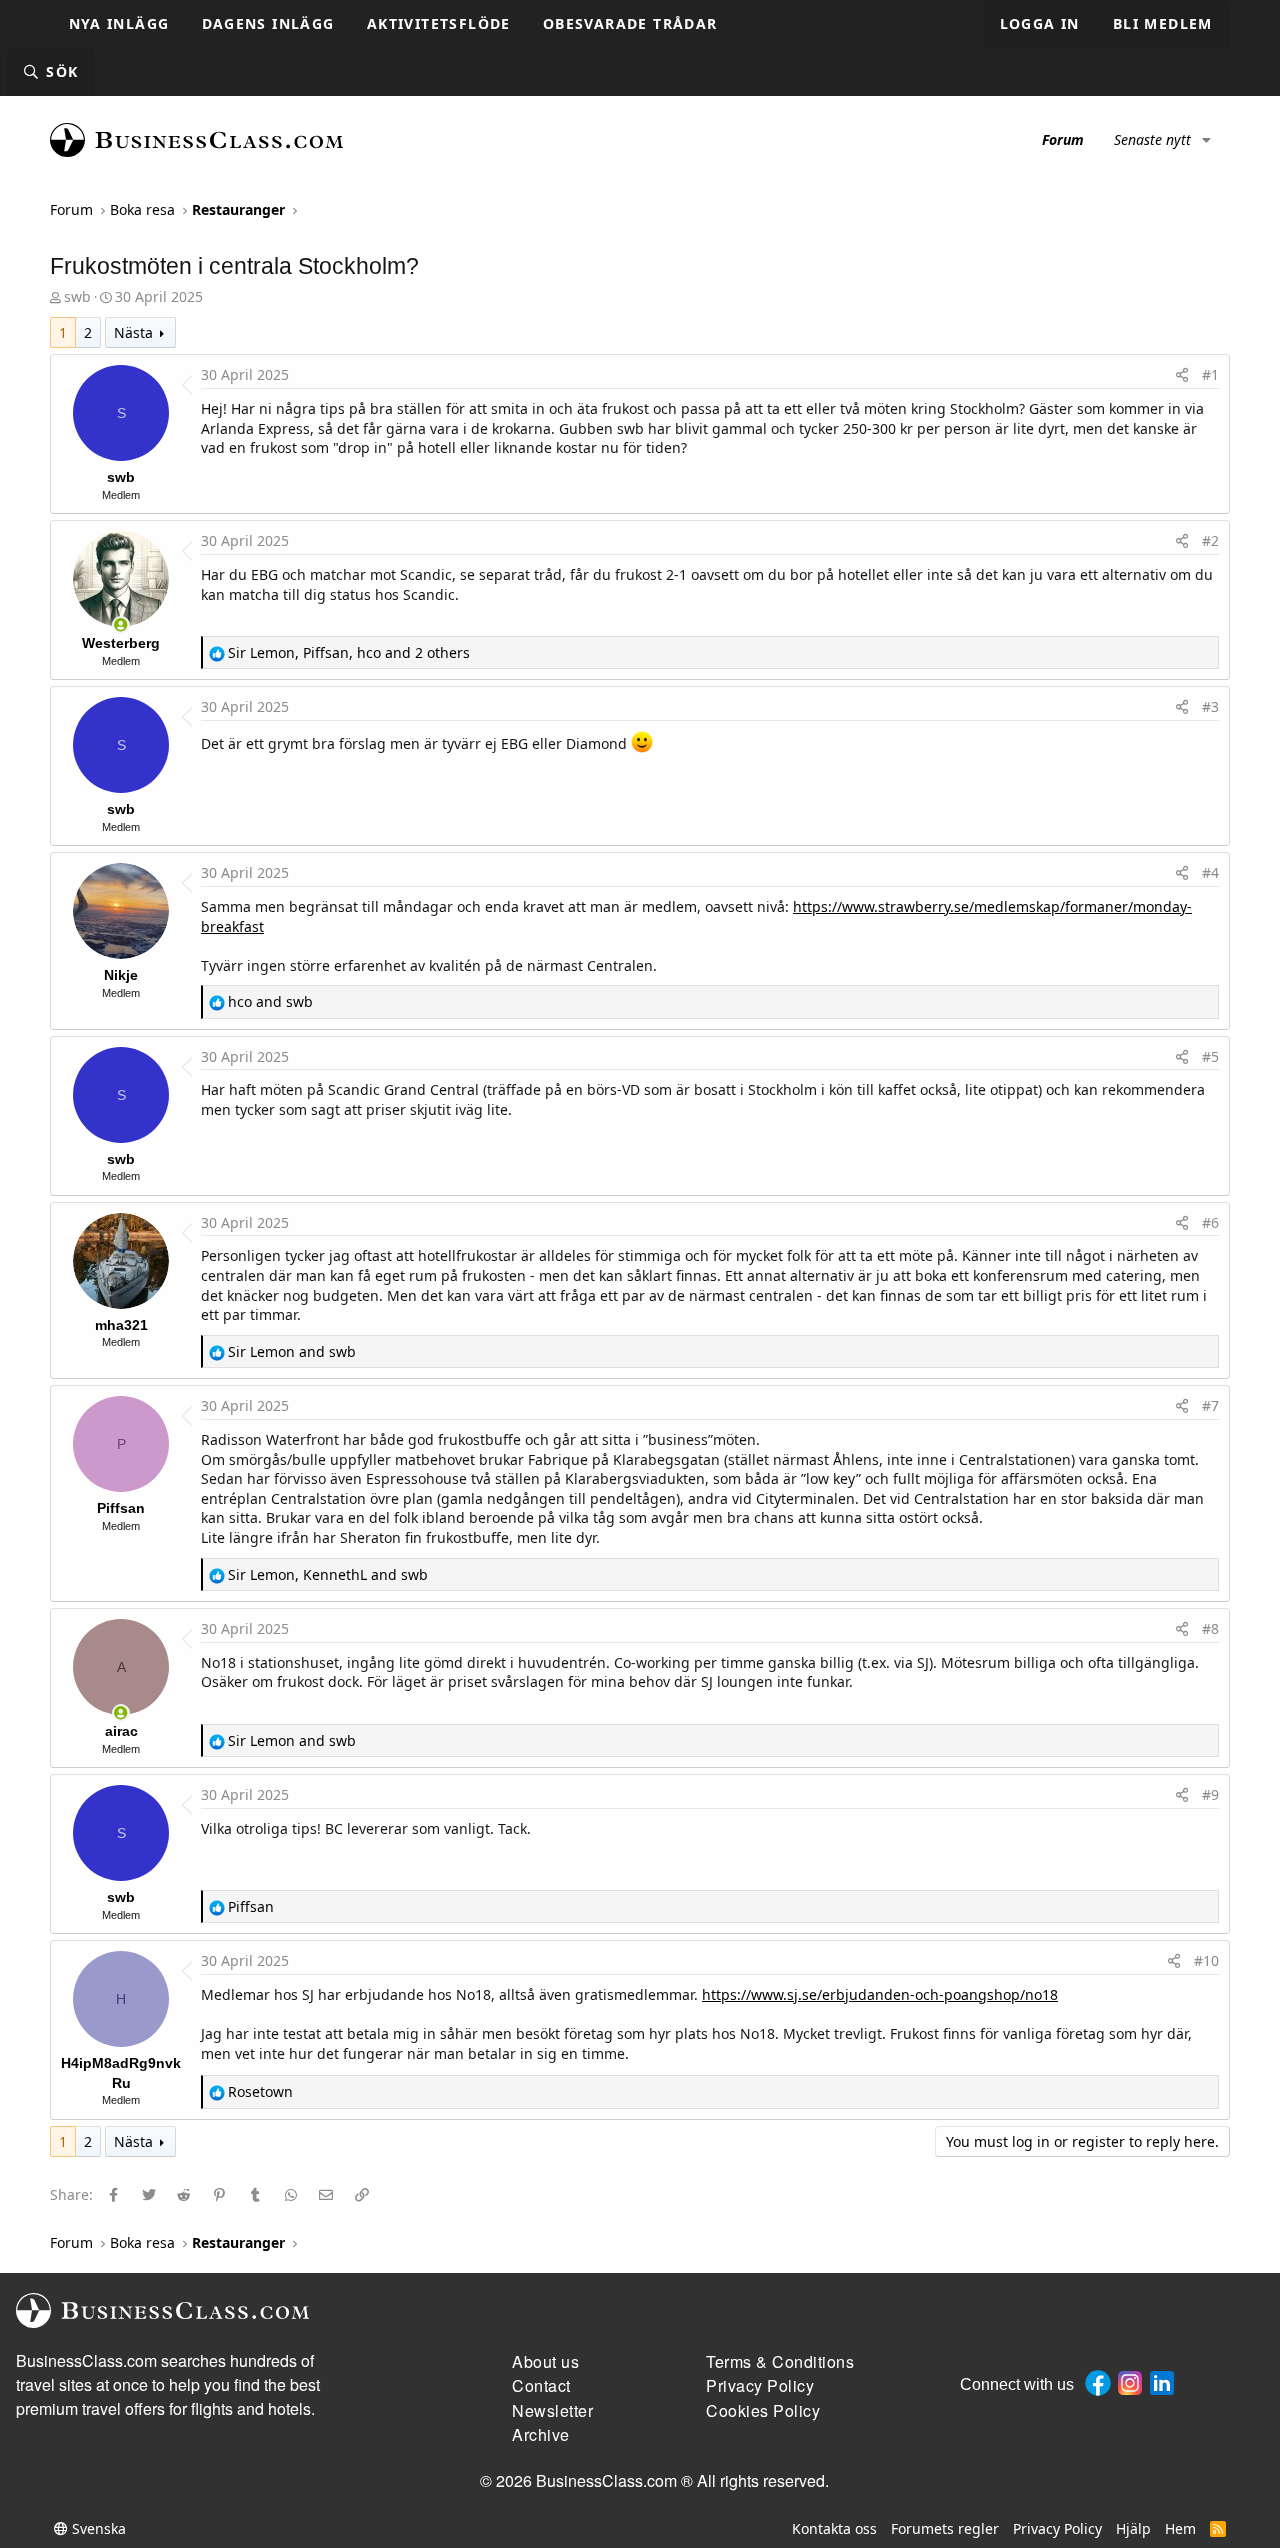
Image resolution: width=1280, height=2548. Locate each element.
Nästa (133, 332)
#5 (1210, 1056)
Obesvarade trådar (630, 23)
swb (77, 296)
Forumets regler (945, 2528)
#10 (1206, 1960)
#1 (1210, 374)
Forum (1063, 139)
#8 (1210, 1628)
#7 (1210, 1405)
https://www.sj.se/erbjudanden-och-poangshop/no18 (880, 1994)
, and (328, 1574)
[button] (1206, 140)
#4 (1210, 872)
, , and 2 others (349, 652)
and (270, 1001)
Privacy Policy (1057, 2528)
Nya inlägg (119, 23)
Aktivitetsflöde (439, 23)
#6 (1210, 1222)
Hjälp (1133, 2528)
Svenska (97, 2528)
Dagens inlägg (268, 23)
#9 (1210, 1794)
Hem (1180, 2528)
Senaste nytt (1152, 139)
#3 (1210, 706)
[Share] (1182, 375)
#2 (1210, 540)
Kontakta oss (834, 2528)
